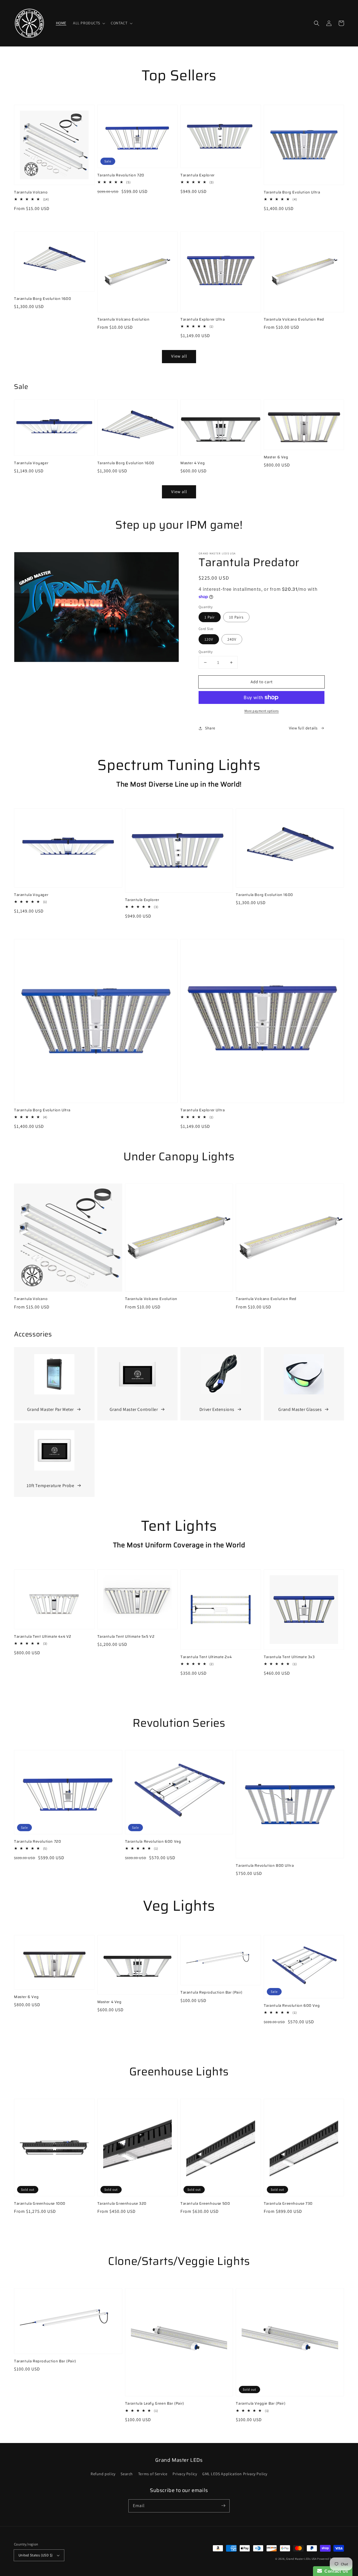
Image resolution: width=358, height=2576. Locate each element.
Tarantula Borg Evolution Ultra (292, 192)
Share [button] (210, 728)
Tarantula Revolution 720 (121, 175)
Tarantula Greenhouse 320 (122, 2204)
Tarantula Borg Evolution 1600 (43, 299)
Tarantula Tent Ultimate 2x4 (206, 1657)
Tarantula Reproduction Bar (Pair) (211, 1992)
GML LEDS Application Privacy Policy (235, 2474)
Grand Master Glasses (300, 1409)
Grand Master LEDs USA (301, 2559)
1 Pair (210, 617)
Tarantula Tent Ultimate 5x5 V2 (126, 1637)
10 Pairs (236, 617)
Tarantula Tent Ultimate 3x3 (289, 1657)
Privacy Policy (185, 2474)
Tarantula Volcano (31, 192)
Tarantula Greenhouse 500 (205, 2204)
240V (232, 639)
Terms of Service (153, 2474)
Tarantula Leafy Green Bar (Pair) (155, 2404)
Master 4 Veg (193, 463)
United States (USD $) (36, 2555)
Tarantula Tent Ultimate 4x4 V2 (43, 1637)
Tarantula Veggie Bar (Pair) (261, 2404)
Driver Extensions (217, 1409)
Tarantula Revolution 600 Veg (153, 1842)
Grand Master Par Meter (50, 1409)
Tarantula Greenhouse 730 (288, 2204)
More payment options (262, 711)
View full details (303, 728)
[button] (89, 23)
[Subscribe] (223, 2506)
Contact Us (335, 2571)
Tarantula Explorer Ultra (202, 319)
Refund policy (103, 2474)
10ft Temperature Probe (50, 1486)
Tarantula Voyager (31, 463)
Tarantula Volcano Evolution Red (294, 319)
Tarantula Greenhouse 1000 (40, 2204)
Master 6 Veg (276, 457)
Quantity (206, 652)
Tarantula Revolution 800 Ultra (265, 1866)
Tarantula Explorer (198, 175)
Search (127, 2474)
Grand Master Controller (134, 1409)
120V (209, 639)
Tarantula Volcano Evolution (123, 319)
